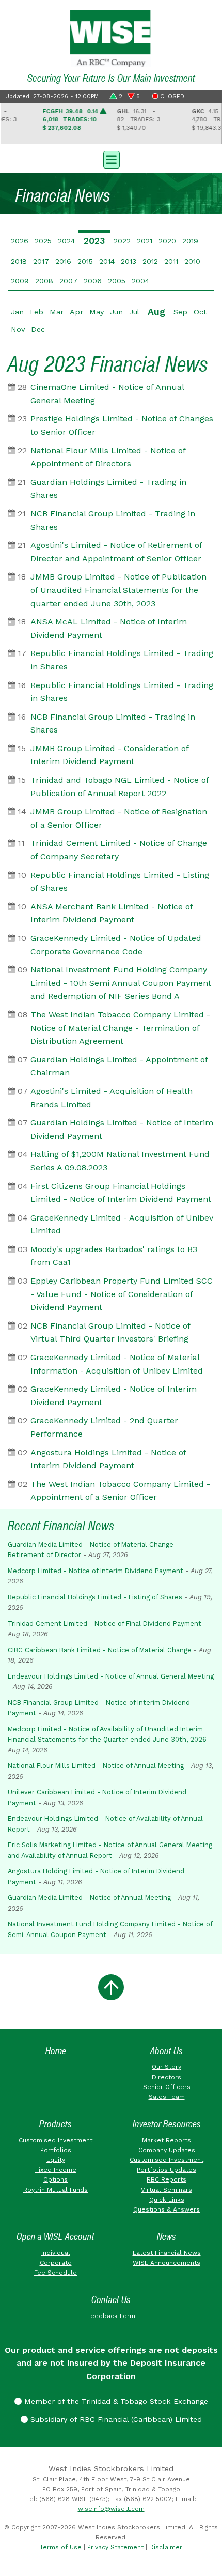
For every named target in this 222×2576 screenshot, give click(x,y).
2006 (93, 281)
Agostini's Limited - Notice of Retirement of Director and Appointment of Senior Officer (116, 552)
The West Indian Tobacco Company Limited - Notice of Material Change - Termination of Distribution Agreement (120, 1028)
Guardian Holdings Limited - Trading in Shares (108, 489)
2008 (44, 281)
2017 (41, 261)
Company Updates (167, 2150)
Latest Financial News (167, 2253)
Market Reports (166, 2140)
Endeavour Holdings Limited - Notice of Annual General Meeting (111, 1676)
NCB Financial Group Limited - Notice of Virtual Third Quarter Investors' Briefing (110, 1332)
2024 (66, 241)
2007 (68, 281)
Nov (18, 329)
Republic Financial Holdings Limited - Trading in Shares (122, 660)
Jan (17, 312)
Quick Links (167, 2200)
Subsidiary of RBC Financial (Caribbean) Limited (115, 2419)
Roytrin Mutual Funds (55, 2190)
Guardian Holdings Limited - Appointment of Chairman (119, 1066)
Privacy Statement (115, 2547)
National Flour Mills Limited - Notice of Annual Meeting (96, 1766)
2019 (190, 241)
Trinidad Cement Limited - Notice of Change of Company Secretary (119, 850)
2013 (129, 261)
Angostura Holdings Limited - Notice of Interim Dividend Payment (108, 1459)
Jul (134, 312)
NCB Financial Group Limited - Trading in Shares (113, 520)
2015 (85, 261)
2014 (107, 261)
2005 (117, 281)
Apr (76, 312)
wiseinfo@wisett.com (111, 2509)
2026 (20, 241)
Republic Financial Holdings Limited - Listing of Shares (120, 882)
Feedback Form (111, 2316)
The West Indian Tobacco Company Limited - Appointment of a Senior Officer (120, 1491)
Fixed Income (56, 2170)
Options (55, 2179)
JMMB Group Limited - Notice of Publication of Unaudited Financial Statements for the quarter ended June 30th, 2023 (118, 590)
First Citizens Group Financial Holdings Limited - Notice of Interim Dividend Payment (121, 1193)
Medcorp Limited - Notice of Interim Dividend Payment (96, 1571)
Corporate (56, 2263)
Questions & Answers (166, 2209)
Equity (56, 2160)
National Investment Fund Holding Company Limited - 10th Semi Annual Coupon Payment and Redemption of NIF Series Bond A (121, 983)
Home (56, 2051)
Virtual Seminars (166, 2190)
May (97, 312)
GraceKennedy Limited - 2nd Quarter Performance (104, 1427)
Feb (37, 312)
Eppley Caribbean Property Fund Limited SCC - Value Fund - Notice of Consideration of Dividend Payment (122, 1294)
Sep (180, 312)
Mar (57, 312)
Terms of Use (61, 2547)
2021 (145, 241)
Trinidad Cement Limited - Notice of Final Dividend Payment (105, 1624)
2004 (140, 281)
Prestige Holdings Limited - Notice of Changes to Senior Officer (122, 425)
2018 (19, 261)
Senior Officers (167, 2087)
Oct (200, 312)
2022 (122, 241)
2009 (20, 281)
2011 (171, 261)
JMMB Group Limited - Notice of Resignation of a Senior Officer (119, 818)
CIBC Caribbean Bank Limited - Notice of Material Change (100, 1650)
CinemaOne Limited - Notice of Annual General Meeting (107, 394)
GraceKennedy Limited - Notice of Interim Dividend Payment (114, 1396)
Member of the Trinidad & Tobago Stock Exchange (115, 2401)
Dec (38, 329)
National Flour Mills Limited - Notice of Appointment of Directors (108, 457)
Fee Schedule (55, 2273)
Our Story (166, 2067)
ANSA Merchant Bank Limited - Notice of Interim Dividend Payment (112, 913)
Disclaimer (166, 2547)
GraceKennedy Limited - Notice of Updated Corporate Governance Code (116, 945)
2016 (63, 261)
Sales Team (167, 2097)
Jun (116, 312)
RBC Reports (166, 2179)
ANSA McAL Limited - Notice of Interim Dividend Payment (109, 628)
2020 (167, 241)
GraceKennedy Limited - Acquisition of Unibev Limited (122, 1224)
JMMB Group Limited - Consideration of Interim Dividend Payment (109, 755)
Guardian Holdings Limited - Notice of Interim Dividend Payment (122, 1129)
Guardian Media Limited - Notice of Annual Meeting (89, 1897)
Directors (166, 2077)
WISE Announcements (166, 2263)
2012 (150, 261)
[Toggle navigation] (111, 159)
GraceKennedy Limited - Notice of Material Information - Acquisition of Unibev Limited (117, 1364)
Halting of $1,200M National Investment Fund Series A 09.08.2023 (120, 1161)
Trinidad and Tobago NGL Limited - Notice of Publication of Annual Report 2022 (120, 787)
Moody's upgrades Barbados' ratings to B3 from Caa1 (114, 1256)
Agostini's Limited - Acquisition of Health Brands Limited (112, 1098)
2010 (192, 261)
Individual (56, 2253)
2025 (43, 241)
